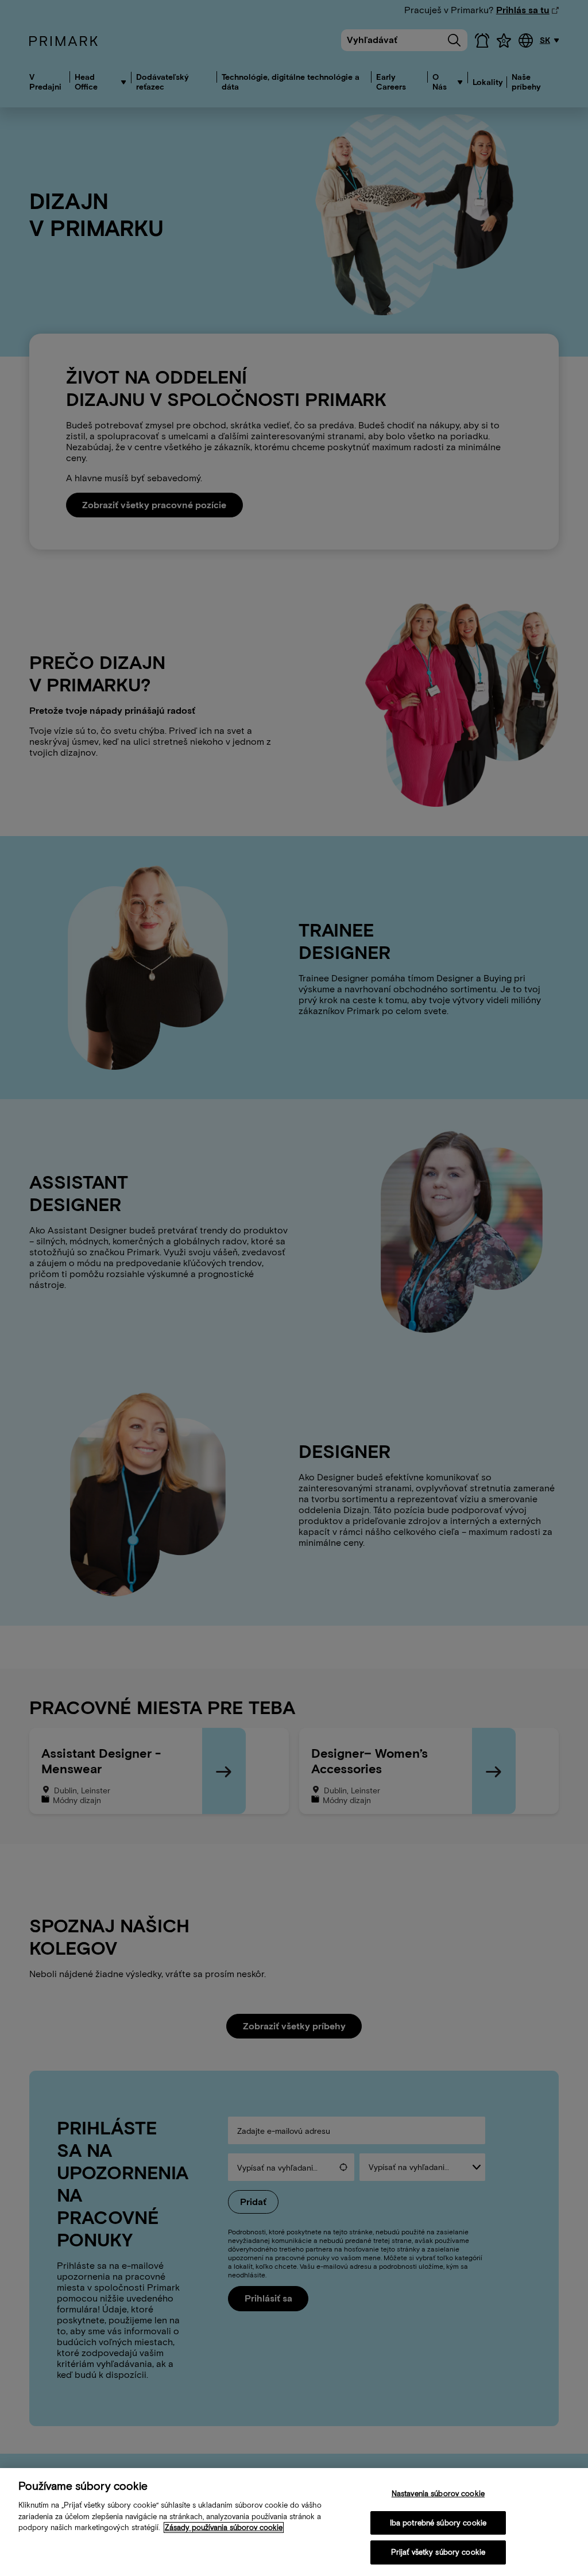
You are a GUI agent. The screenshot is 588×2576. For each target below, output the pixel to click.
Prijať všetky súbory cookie (438, 2552)
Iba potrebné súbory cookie (438, 2523)
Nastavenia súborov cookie (438, 2494)
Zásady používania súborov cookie (224, 2527)
